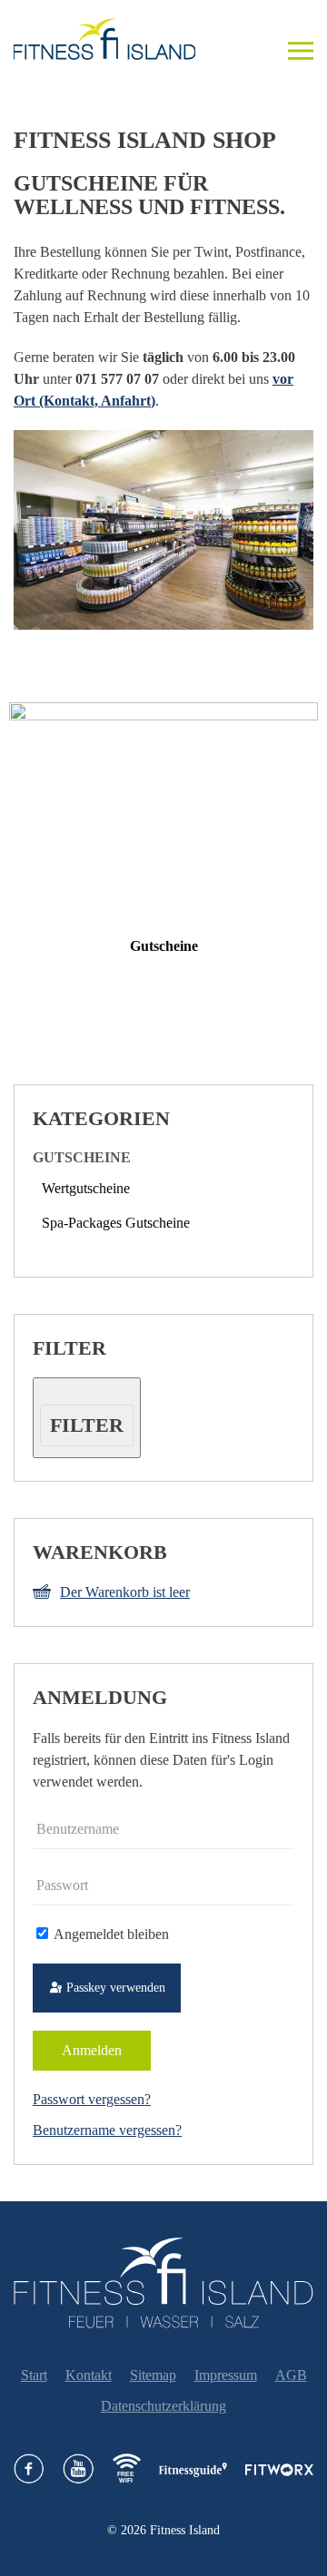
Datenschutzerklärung (163, 2406)
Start (34, 2375)
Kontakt (89, 2375)
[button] (301, 39)
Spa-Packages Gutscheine (116, 1223)
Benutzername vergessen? (107, 2130)
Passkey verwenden (114, 1988)
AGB (291, 2375)
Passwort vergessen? (92, 2099)
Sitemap (153, 2375)
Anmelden (92, 2050)
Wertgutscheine (86, 1188)
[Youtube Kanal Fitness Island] (78, 2469)
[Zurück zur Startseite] (114, 39)
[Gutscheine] (163, 811)
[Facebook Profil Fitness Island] (29, 2469)
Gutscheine (164, 946)
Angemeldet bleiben (110, 1934)
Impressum (226, 2375)
